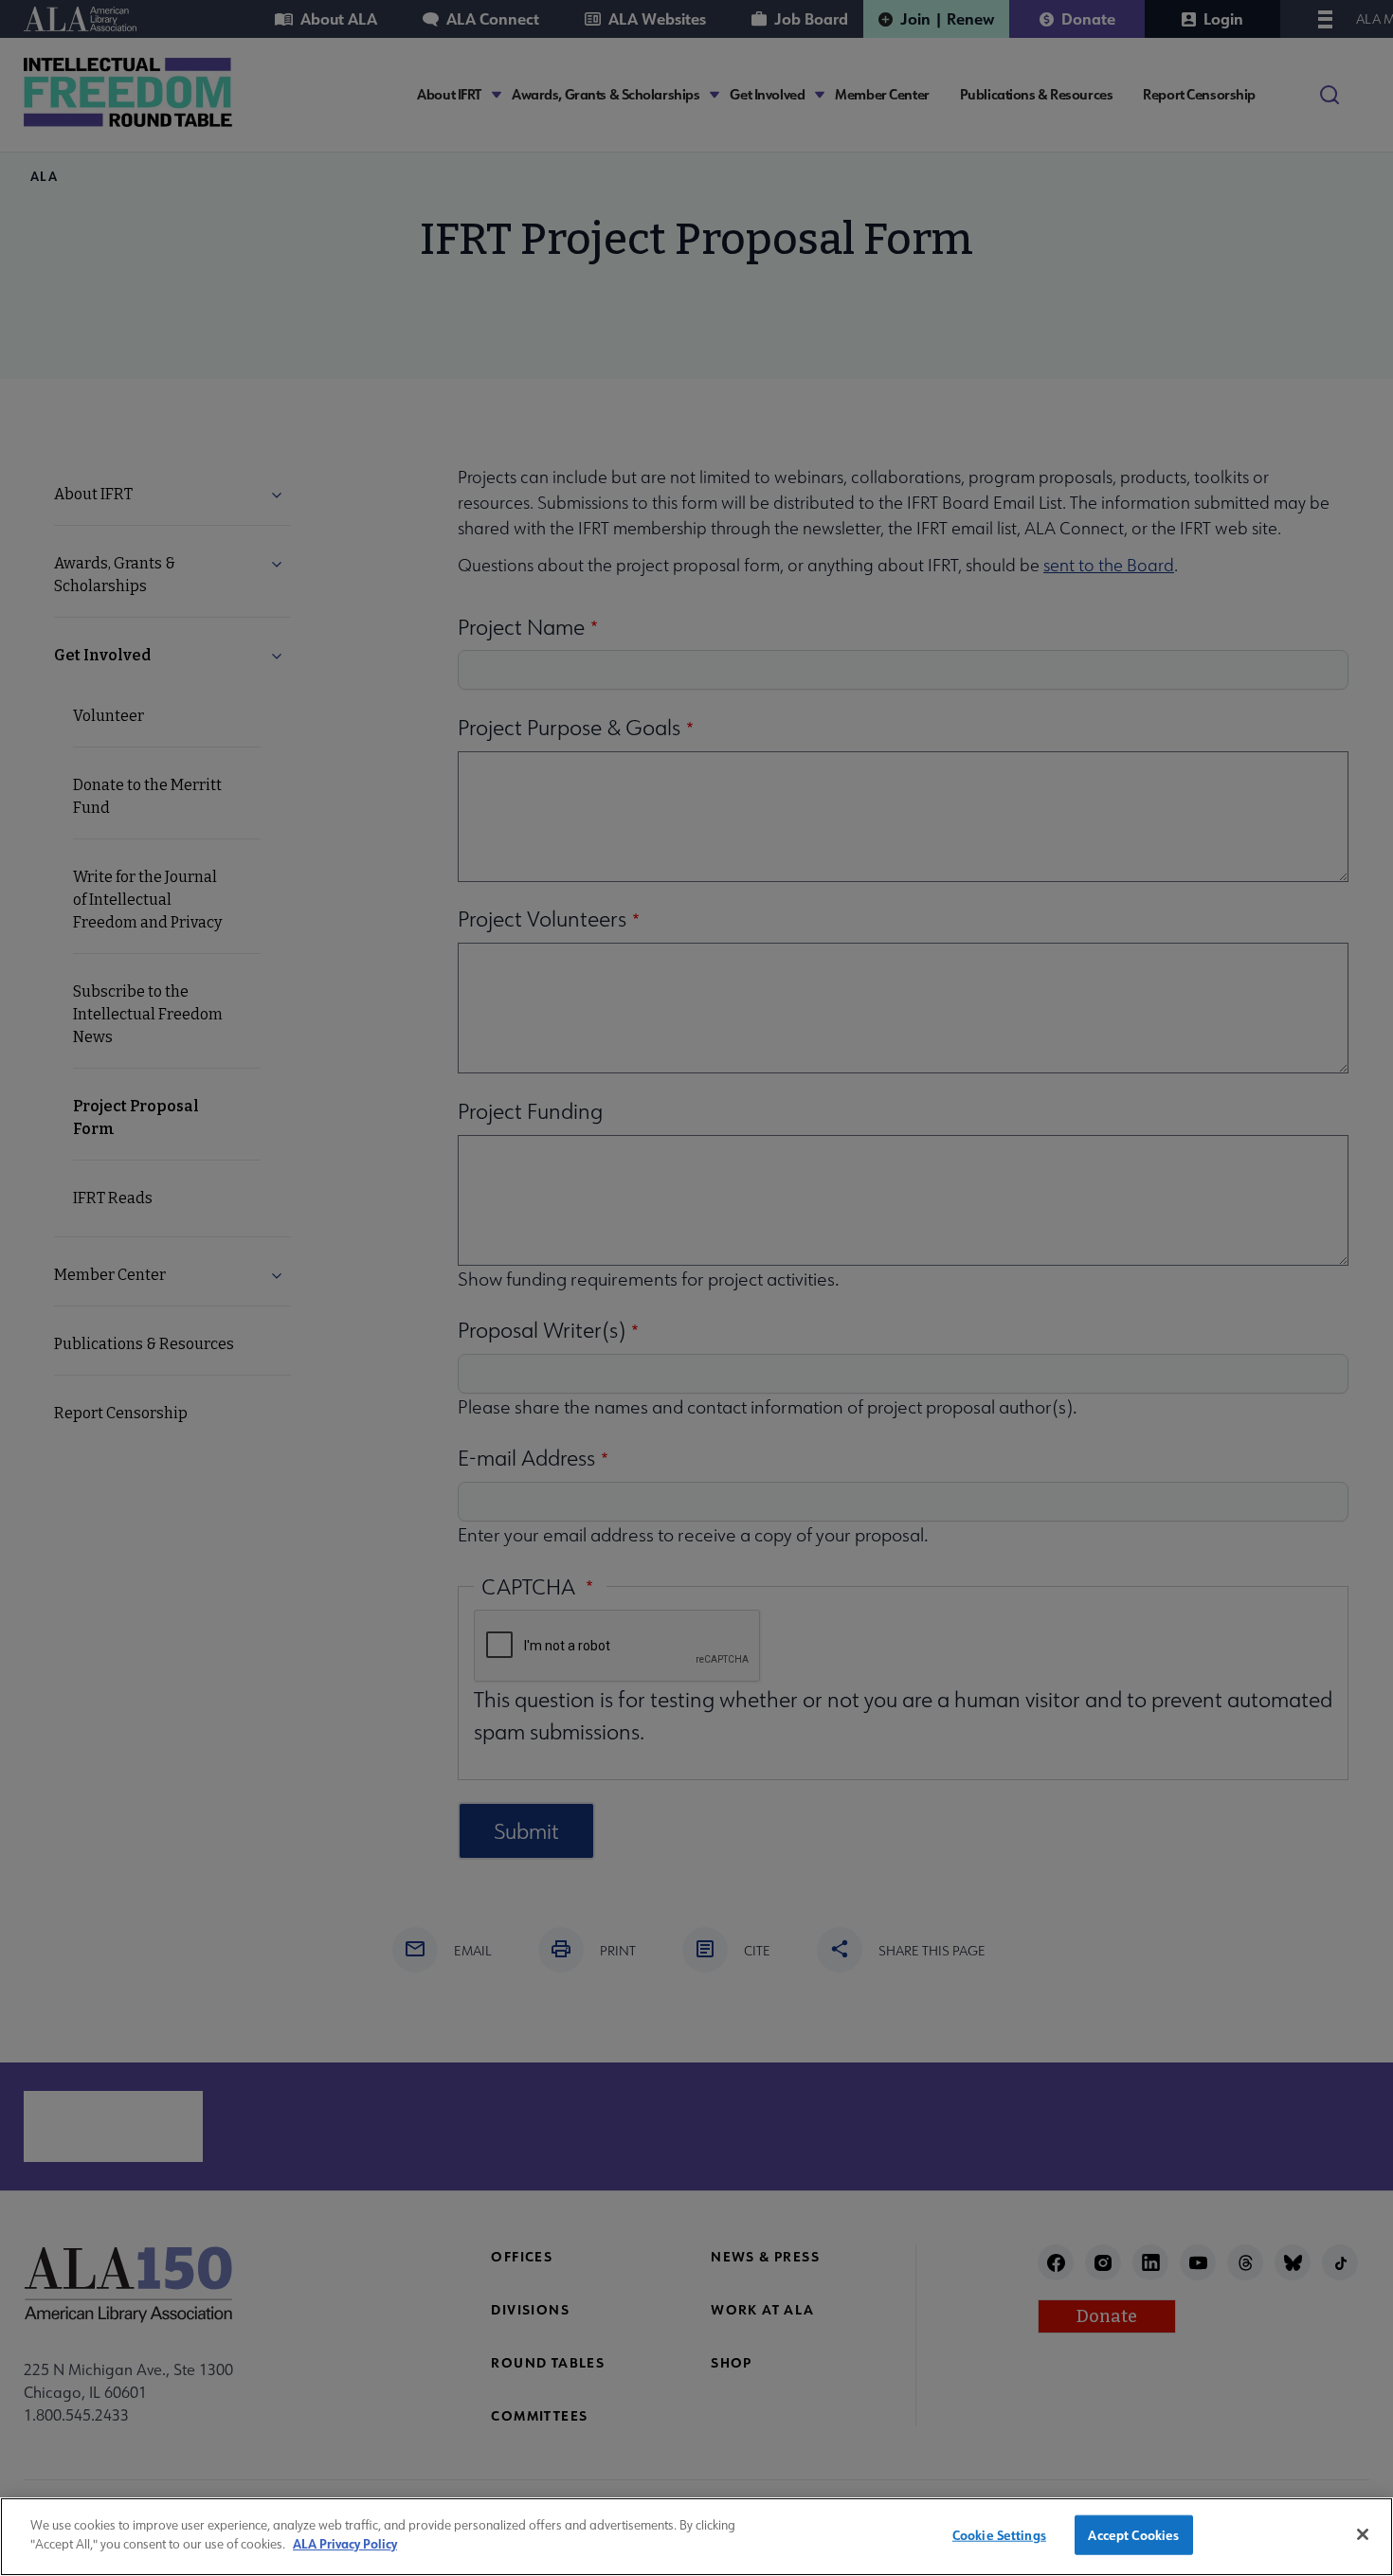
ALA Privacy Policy (345, 2543)
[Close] (1363, 2534)
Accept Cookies (1133, 2535)
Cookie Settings (999, 2535)
